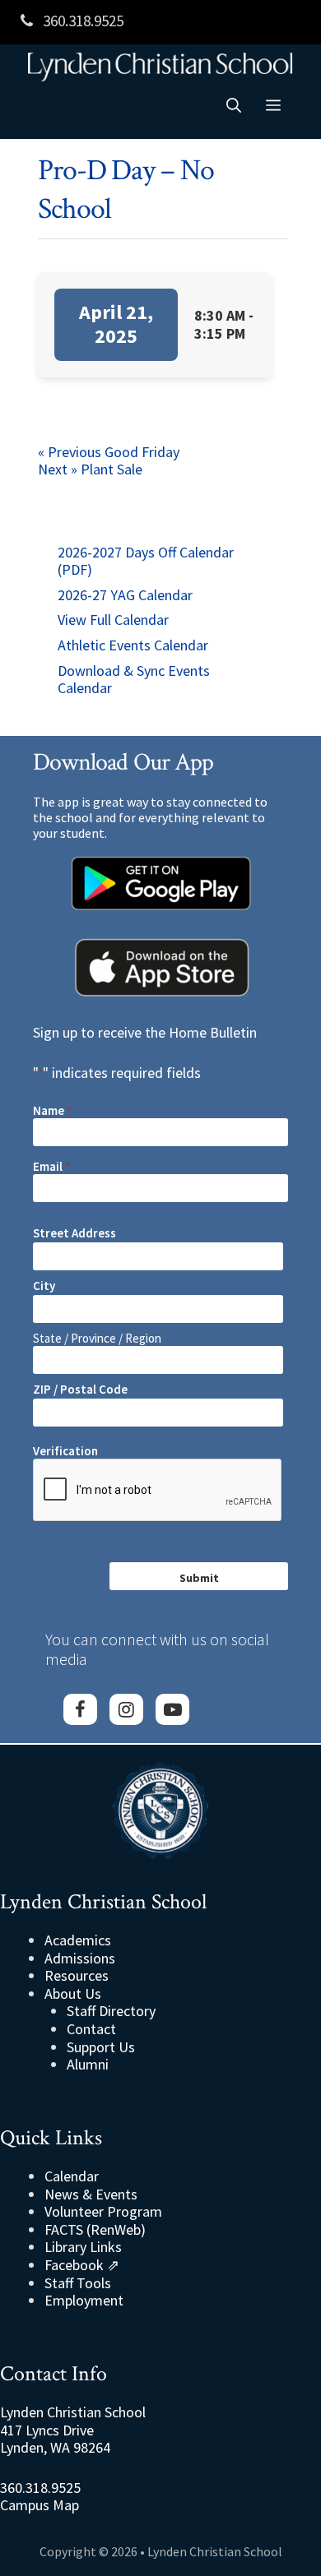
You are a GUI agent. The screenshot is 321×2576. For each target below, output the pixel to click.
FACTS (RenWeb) (95, 2229)
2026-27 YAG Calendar (125, 595)
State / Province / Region (97, 1338)
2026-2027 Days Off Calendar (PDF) (146, 561)
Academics (78, 1940)
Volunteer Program (103, 2211)
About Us (73, 1993)
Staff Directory (111, 2011)
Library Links (83, 2247)
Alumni (88, 2064)
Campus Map (40, 2505)
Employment (84, 2300)
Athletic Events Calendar (133, 645)
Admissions (80, 1958)
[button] (234, 106)
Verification (65, 1451)
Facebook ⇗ (82, 2265)
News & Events (91, 2194)
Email (51, 1167)
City (44, 1286)
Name (52, 1111)
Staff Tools (78, 2283)
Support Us (101, 2047)
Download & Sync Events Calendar (134, 680)
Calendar (72, 2176)
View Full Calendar (113, 620)
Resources (77, 1975)
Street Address (74, 1233)
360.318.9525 (81, 21)
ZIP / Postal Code (80, 1389)
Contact (91, 2029)
